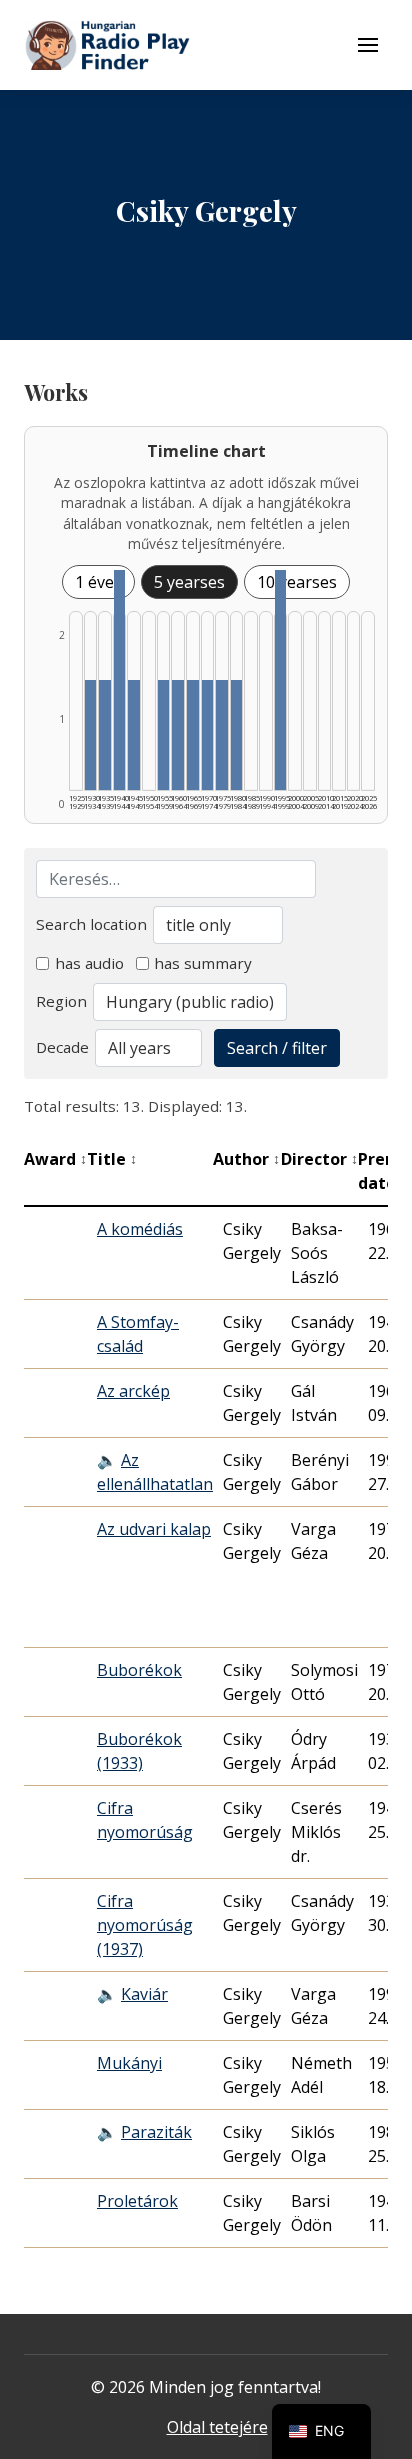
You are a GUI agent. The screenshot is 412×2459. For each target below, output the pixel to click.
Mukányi (129, 2063)
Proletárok (137, 2201)
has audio (89, 963)
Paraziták (156, 2132)
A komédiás (140, 1229)
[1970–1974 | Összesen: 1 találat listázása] (208, 735)
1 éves (98, 582)
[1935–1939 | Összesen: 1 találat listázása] (105, 735)
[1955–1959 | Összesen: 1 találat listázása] (164, 735)
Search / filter (277, 1048)
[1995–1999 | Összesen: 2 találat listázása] (281, 680)
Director (319, 1159)
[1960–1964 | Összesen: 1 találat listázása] (178, 735)
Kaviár (144, 1994)
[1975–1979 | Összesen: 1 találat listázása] (222, 735)
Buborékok (139, 1670)
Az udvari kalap (154, 1529)
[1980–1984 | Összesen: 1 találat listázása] (237, 735)
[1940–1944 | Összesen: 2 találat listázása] (120, 680)
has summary (203, 963)
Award (55, 1159)
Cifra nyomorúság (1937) (145, 1925)
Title (112, 1159)
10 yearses (297, 582)
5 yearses (189, 582)
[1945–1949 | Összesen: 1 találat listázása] (134, 735)
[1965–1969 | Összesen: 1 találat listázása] (193, 735)
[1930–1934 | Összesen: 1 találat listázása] (91, 735)
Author (246, 1159)
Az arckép (133, 1391)
